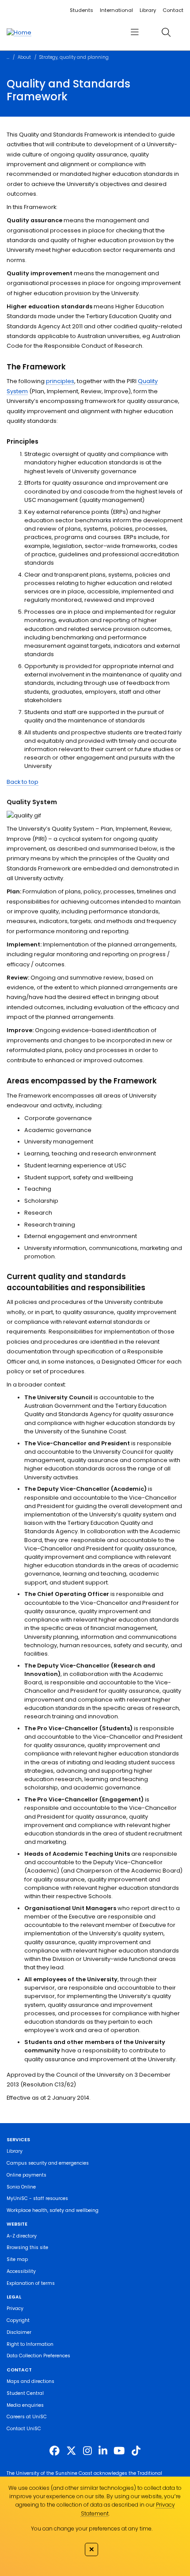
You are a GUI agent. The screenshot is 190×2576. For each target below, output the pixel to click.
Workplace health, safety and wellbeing (53, 2210)
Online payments (27, 2175)
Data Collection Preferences (38, 2356)
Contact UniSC (24, 2429)
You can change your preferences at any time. (92, 2529)
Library (148, 10)
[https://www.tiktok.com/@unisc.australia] (136, 2451)
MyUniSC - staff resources (37, 2198)
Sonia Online (21, 2187)
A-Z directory (22, 2236)
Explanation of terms (31, 2283)
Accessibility (21, 2271)
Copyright (18, 2320)
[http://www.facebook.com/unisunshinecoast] (55, 2451)
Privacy (15, 2308)
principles (60, 381)
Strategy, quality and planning (74, 57)
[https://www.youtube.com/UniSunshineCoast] (119, 2451)
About (24, 57)
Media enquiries (25, 2405)
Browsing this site (27, 2247)
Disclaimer (19, 2332)
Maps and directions (30, 2381)
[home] (19, 32)
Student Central (25, 2393)
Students (82, 10)
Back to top (23, 782)
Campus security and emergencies (48, 2163)
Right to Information (30, 2344)
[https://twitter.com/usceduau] (71, 2451)
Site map (17, 2259)
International (116, 10)
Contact (173, 10)
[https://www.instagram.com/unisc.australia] (87, 2451)
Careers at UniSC (27, 2417)
